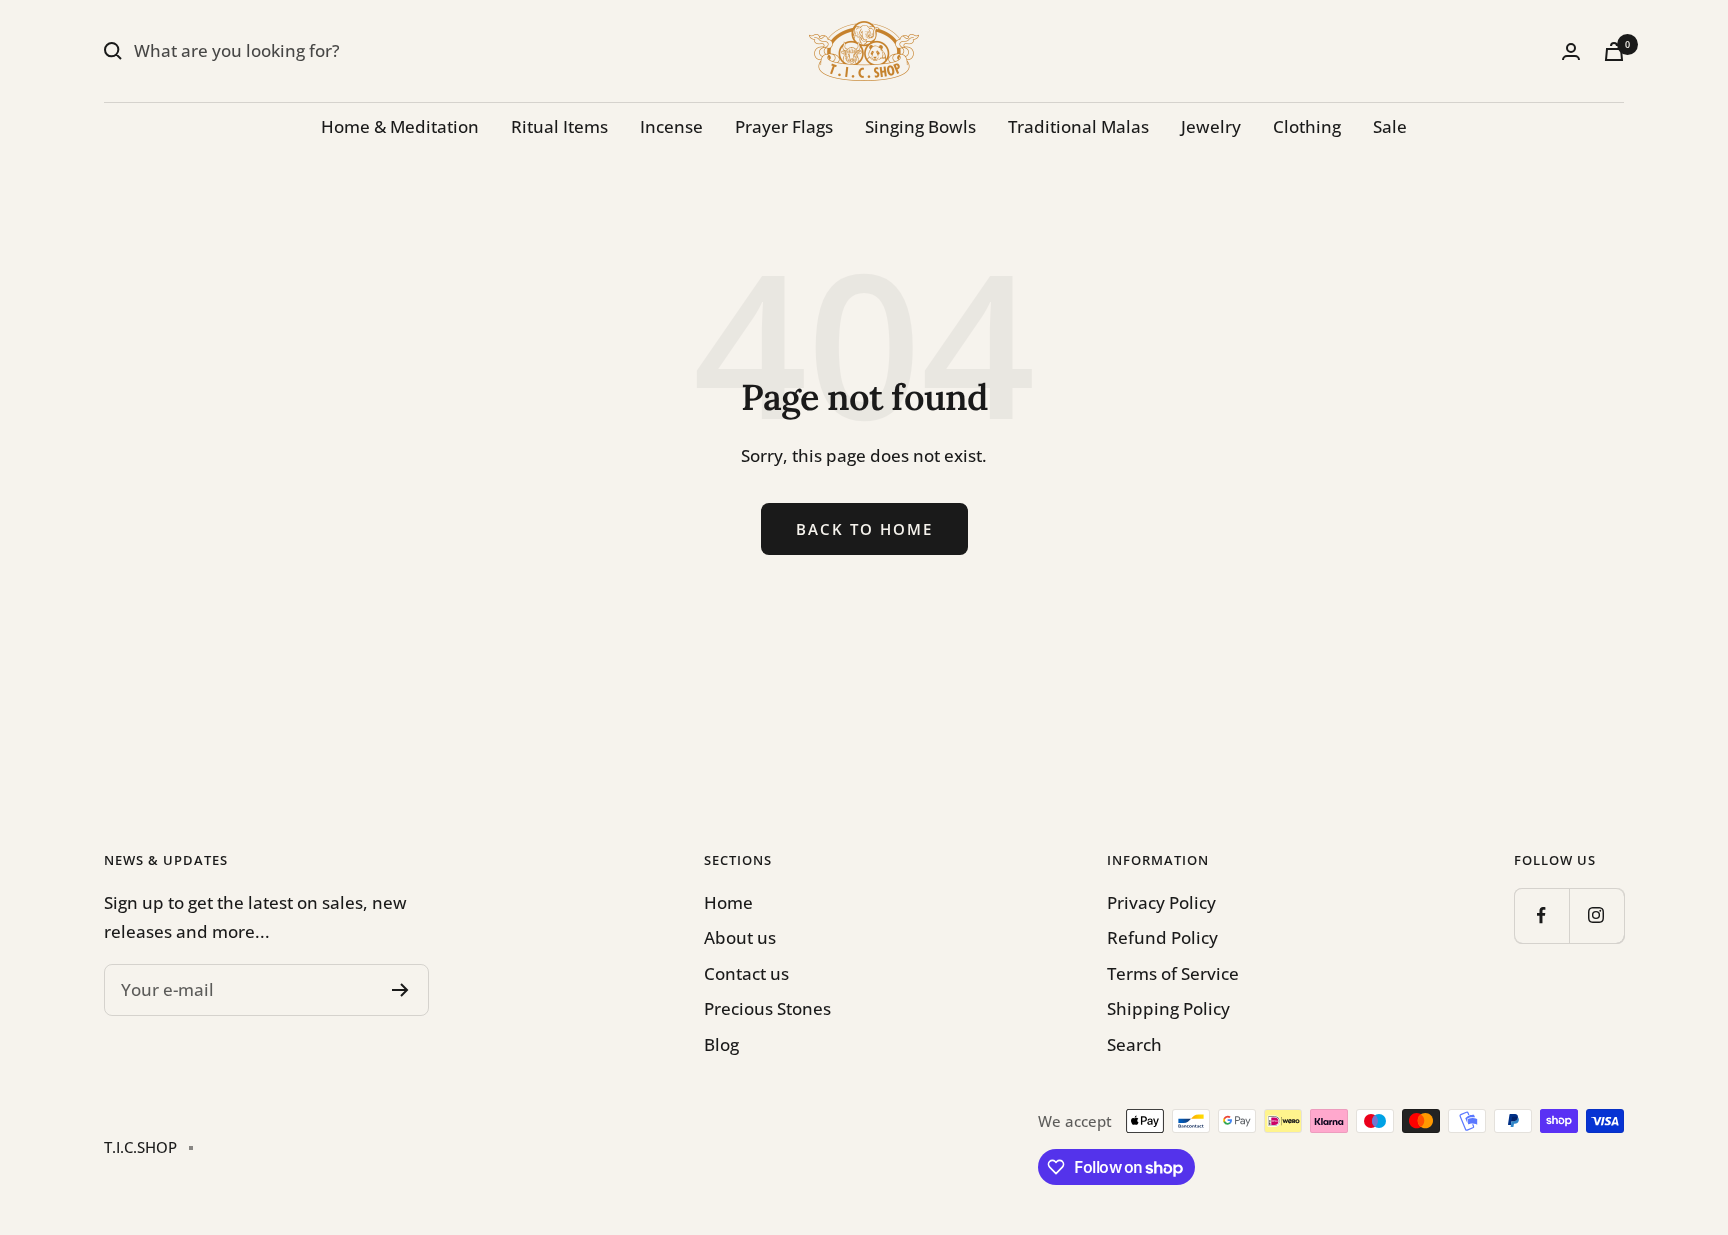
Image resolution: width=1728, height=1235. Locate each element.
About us (740, 937)
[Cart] (1614, 51)
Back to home (864, 529)
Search (1134, 1044)
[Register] (400, 990)
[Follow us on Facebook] (1541, 915)
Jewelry (1211, 126)
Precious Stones (767, 1008)
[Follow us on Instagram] (1596, 915)
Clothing (1307, 126)
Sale (1390, 126)
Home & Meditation (400, 126)
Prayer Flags (784, 126)
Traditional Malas (1078, 126)
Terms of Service (1173, 973)
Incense (671, 126)
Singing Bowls (920, 126)
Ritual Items (559, 126)
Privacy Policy (1161, 902)
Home (728, 902)
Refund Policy (1162, 937)
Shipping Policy (1168, 1008)
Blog (721, 1044)
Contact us (746, 973)
